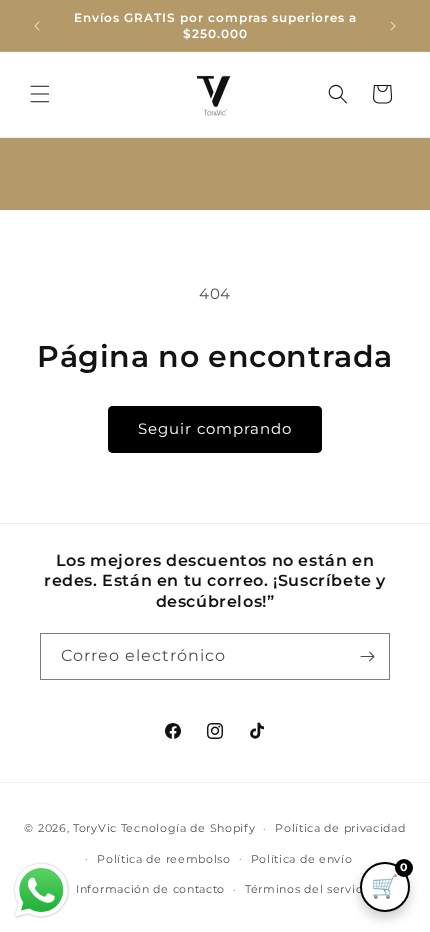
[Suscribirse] (367, 656)
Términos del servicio (309, 889)
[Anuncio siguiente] (393, 26)
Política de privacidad (340, 828)
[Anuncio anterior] (37, 26)
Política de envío (302, 859)
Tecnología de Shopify (188, 828)
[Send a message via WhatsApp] (41, 890)
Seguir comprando (215, 428)
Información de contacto (150, 889)
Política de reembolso (164, 859)
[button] (40, 94)
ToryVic (95, 828)
